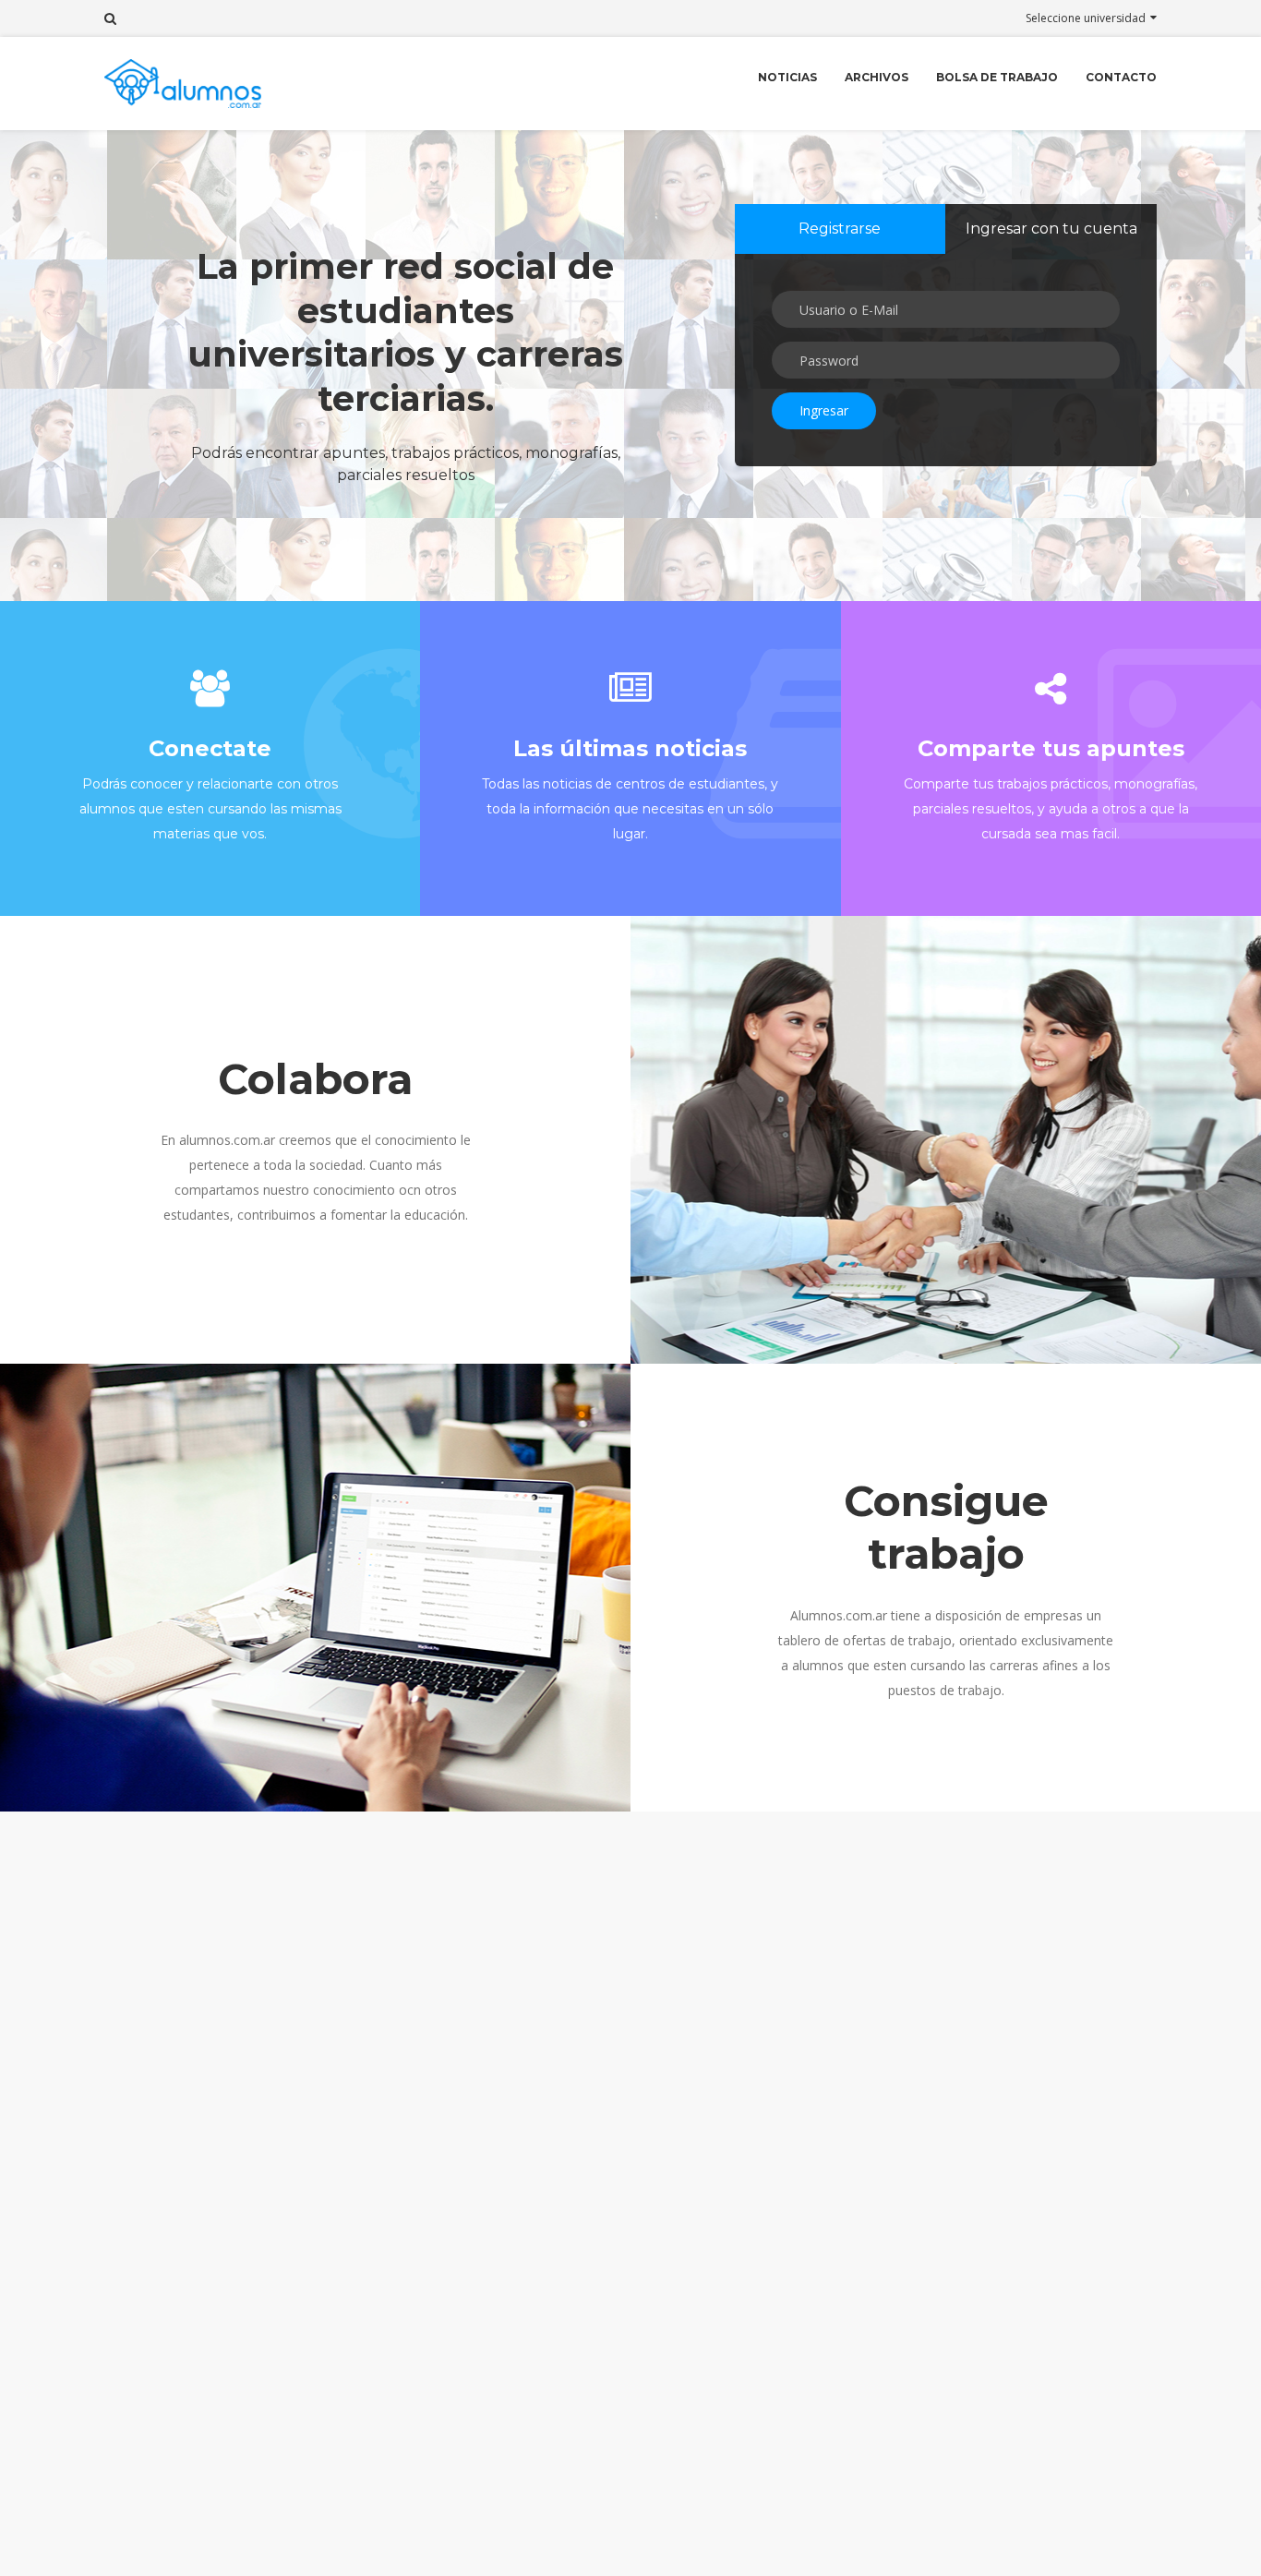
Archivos (877, 77)
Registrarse (840, 229)
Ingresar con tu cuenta (1051, 229)
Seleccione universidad (1086, 18)
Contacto (1121, 77)
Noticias (787, 77)
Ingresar (824, 410)
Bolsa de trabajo (997, 77)
